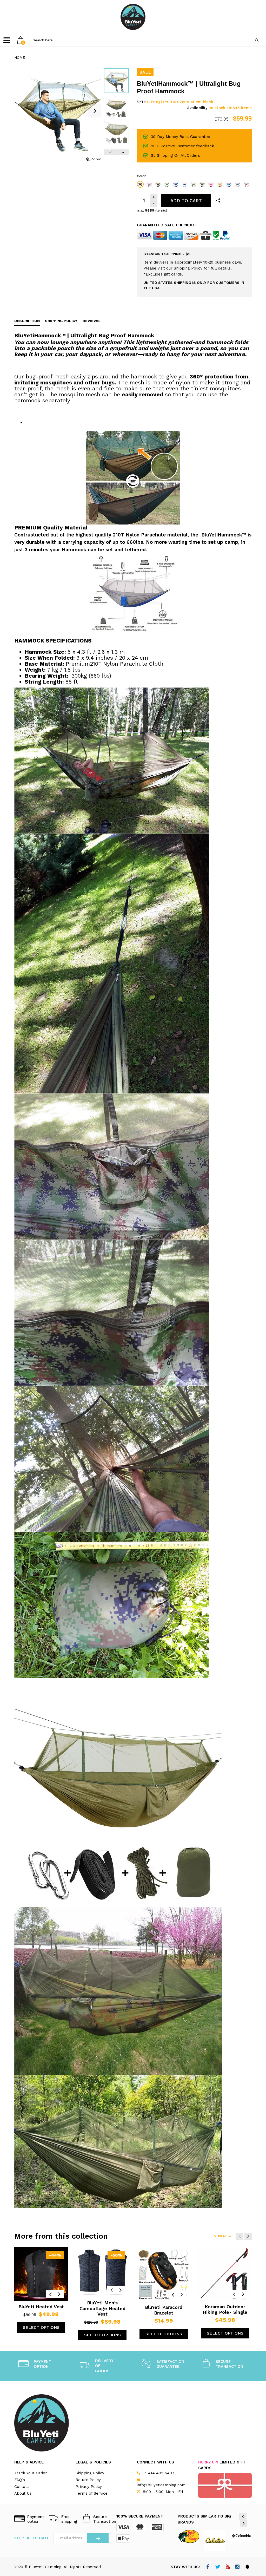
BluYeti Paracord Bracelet (164, 2310)
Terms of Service (92, 2493)
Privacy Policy (89, 2487)
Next (123, 152)
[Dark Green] (167, 184)
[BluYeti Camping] (133, 17)
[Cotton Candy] (149, 184)
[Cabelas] (215, 2540)
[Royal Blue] (176, 184)
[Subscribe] (98, 2538)
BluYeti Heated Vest (41, 2307)
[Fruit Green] (193, 184)
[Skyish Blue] (229, 184)
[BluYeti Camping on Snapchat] (247, 2567)
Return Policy (88, 2480)
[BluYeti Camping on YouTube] (228, 2567)
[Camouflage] (158, 184)
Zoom (96, 159)
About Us (23, 2493)
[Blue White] (184, 184)
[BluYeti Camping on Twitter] (218, 2567)
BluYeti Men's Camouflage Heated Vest (102, 2308)
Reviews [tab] (91, 321)
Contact (22, 2487)
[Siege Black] (140, 184)
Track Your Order (31, 2473)
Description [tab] (27, 321)
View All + (223, 2236)
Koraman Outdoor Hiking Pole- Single (225, 2309)
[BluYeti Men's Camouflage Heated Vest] (102, 2272)
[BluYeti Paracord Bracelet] (164, 2274)
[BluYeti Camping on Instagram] (238, 2567)
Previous (110, 152)
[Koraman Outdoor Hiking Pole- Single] (225, 2274)
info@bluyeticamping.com (161, 2485)
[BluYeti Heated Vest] (41, 2274)
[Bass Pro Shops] (189, 2536)
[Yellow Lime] (220, 184)
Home (20, 57)
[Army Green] (202, 184)
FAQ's (20, 2480)
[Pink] (211, 184)
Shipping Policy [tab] (61, 321)
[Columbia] (241, 2536)
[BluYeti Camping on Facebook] (208, 2567)
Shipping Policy (90, 2473)
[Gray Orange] (246, 184)
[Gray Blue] (237, 184)
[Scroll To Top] (252, 2441)
